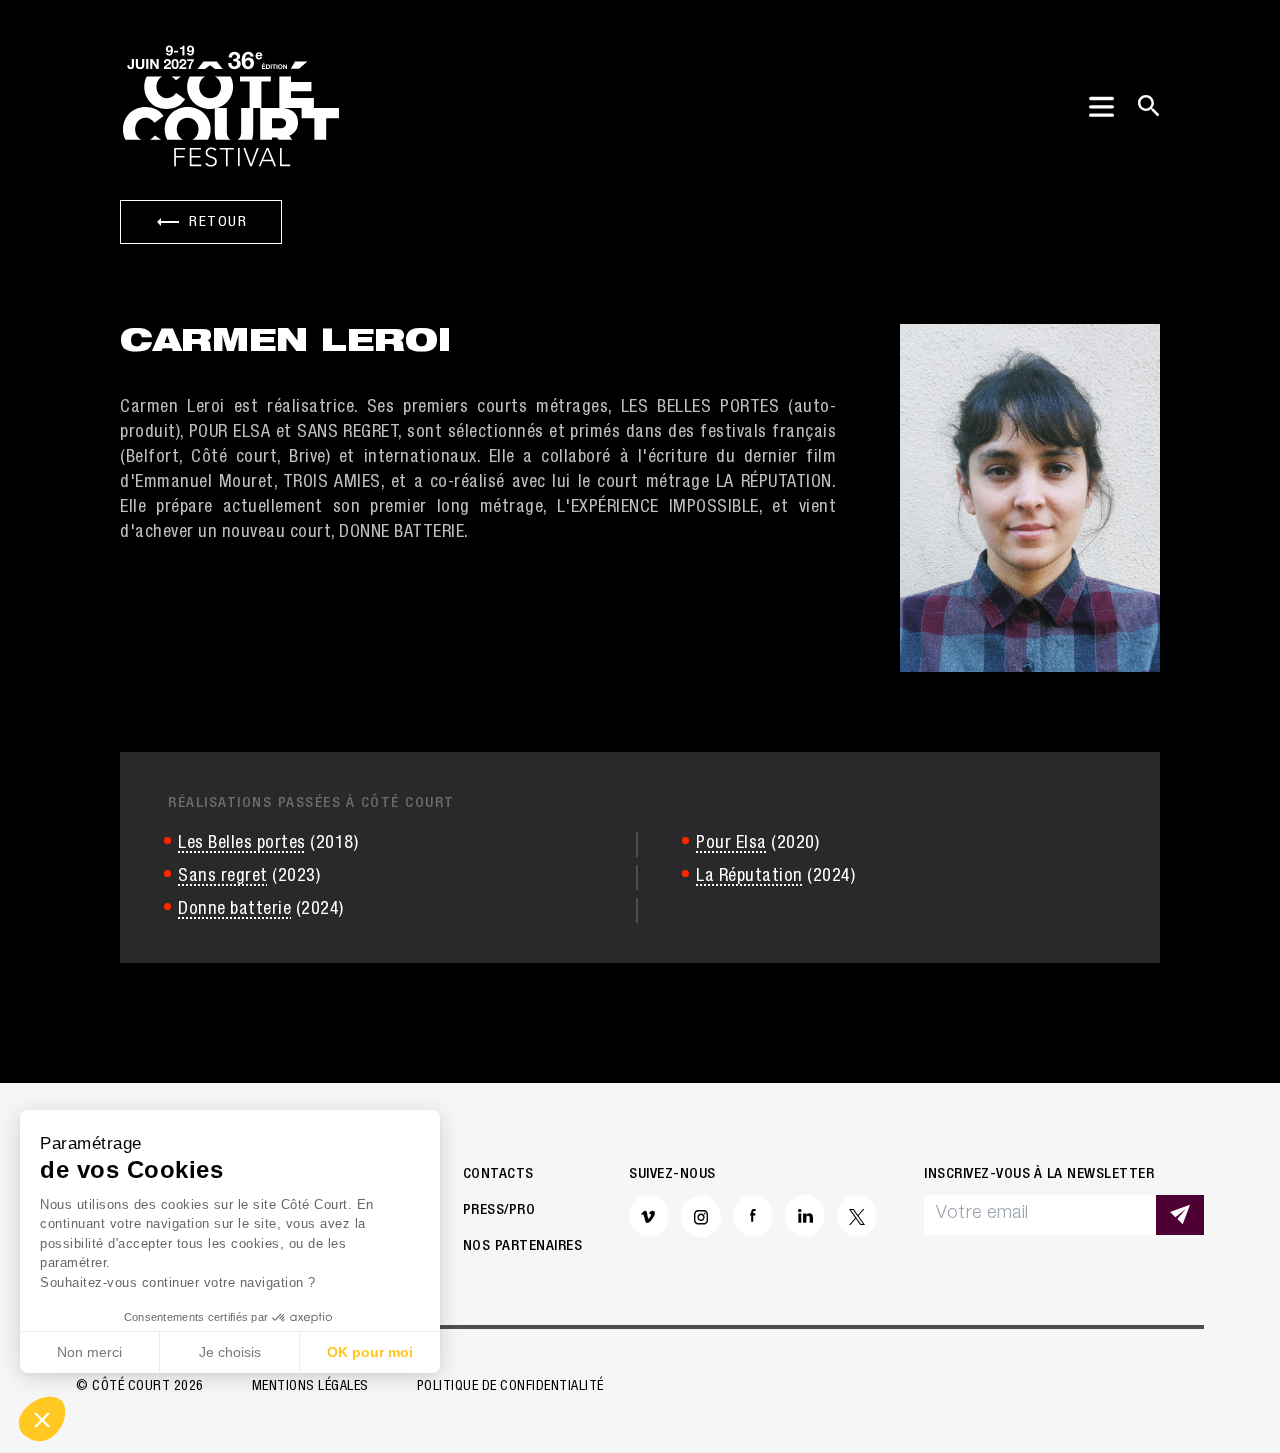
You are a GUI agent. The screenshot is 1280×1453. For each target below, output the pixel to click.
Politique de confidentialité (510, 1387)
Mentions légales (310, 1387)
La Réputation (749, 877)
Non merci (89, 1352)
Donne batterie (234, 910)
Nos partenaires (523, 1246)
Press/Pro (499, 1210)
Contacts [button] (498, 1174)
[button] (42, 1419)
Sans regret (223, 877)
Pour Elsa (731, 844)
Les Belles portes (242, 844)
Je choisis (230, 1352)
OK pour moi (370, 1352)
